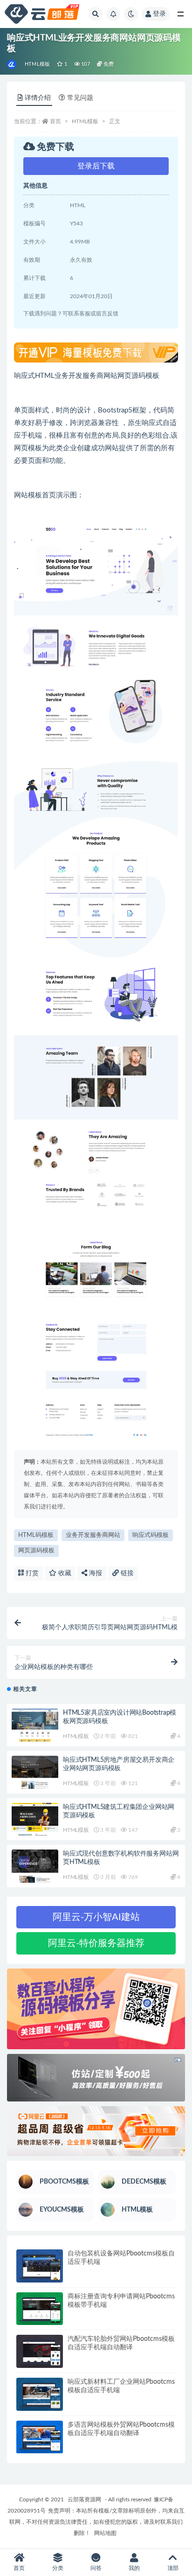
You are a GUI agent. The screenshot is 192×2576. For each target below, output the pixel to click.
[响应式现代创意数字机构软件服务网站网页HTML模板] (35, 1866)
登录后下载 (96, 166)
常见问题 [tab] (80, 98)
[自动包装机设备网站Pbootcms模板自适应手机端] (40, 2266)
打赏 (31, 1573)
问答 (96, 2568)
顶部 (173, 2568)
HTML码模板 (36, 1535)
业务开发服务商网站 (93, 1535)
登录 (159, 14)
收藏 (64, 1573)
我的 (134, 2568)
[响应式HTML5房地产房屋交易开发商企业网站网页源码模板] (35, 1772)
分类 (58, 2568)
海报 (95, 1573)
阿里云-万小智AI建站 (96, 1917)
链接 (126, 1573)
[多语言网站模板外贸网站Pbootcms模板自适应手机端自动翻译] (40, 2437)
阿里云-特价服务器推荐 (96, 1943)
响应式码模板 (151, 1535)
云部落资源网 (84, 2499)
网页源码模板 (36, 1551)
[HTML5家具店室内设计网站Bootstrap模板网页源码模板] (35, 1725)
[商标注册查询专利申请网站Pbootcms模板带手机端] (40, 2309)
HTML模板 (37, 64)
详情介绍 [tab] (38, 98)
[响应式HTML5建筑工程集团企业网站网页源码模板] (35, 1819)
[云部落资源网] (12, 64)
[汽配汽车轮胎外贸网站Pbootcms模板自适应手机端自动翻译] (40, 2351)
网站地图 (105, 2533)
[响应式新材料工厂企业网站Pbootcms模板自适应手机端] (40, 2394)
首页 (55, 121)
